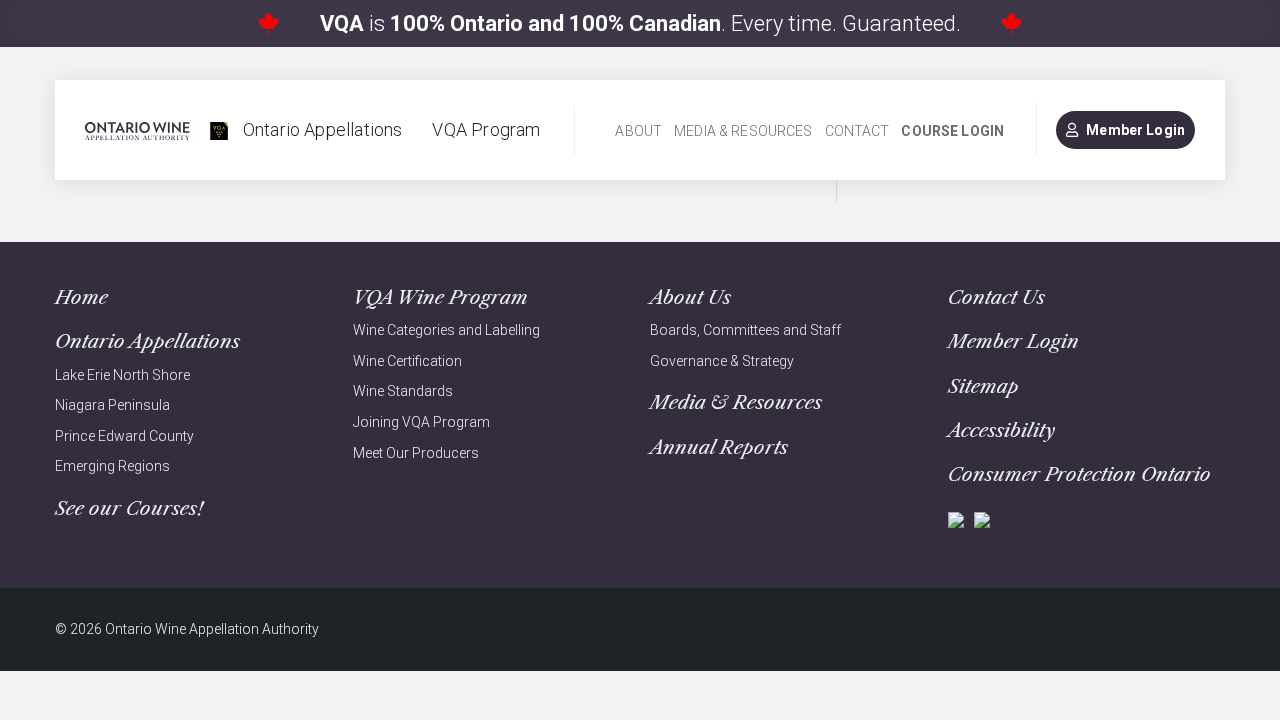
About (638, 131)
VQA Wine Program (440, 297)
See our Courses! (129, 508)
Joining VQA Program (421, 422)
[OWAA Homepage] (156, 130)
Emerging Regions (112, 466)
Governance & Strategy (722, 361)
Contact (857, 131)
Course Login (952, 131)
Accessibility (1001, 430)
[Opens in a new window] (956, 518)
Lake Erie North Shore (122, 375)
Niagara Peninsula (112, 405)
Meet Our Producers (416, 453)
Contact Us (996, 297)
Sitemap (983, 386)
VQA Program (486, 129)
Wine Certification (407, 361)
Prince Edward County (124, 436)
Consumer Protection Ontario (1079, 474)
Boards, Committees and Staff (745, 330)
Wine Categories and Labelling (446, 330)
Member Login (1135, 130)
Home (81, 297)
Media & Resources (743, 131)
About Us (690, 297)
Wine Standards (403, 391)
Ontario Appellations (323, 129)
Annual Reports (719, 447)
